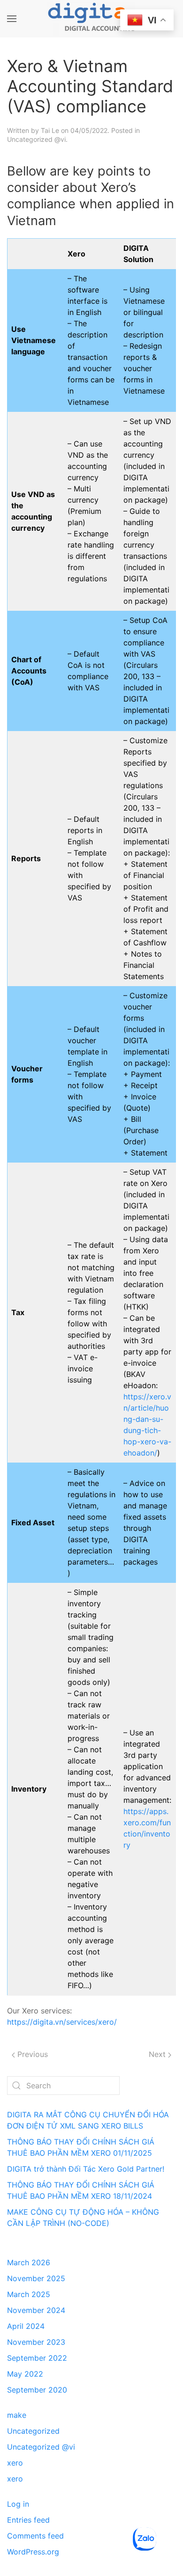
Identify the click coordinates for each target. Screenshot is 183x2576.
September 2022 (37, 2358)
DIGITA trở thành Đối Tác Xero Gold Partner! (86, 2169)
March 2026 (29, 2262)
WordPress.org (33, 2552)
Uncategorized (33, 2431)
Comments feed (35, 2536)
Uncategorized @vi (36, 139)
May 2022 (25, 2374)
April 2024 (26, 2326)
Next (158, 2054)
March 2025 (29, 2294)
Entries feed (28, 2520)
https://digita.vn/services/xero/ (62, 2022)
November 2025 (36, 2278)
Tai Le (50, 130)
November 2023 (36, 2342)
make (17, 2415)
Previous (31, 2054)
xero (15, 2463)
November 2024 (36, 2310)
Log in (18, 2504)
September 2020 (37, 2390)
